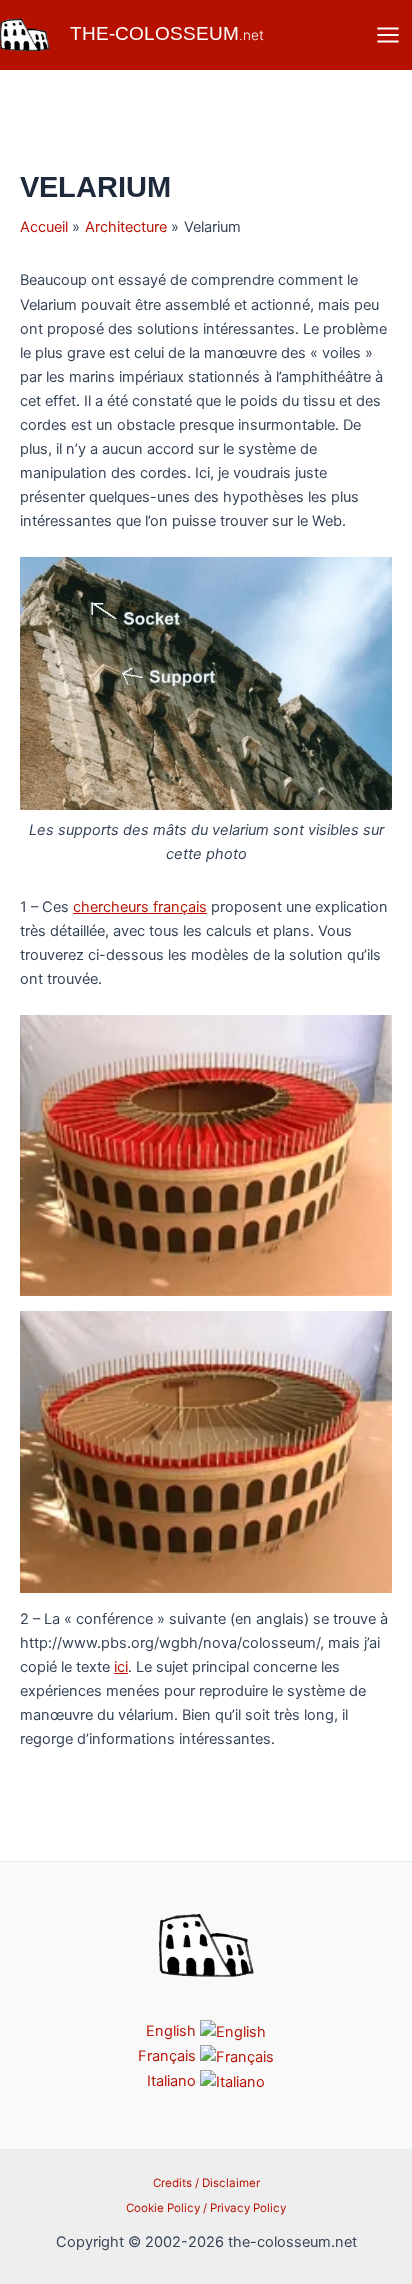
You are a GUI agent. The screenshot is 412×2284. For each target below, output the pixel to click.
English (173, 2031)
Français (169, 2056)
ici (121, 1667)
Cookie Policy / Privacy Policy (206, 2208)
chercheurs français (140, 907)
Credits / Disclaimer (206, 2183)
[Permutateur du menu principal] (388, 35)
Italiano (173, 2081)
